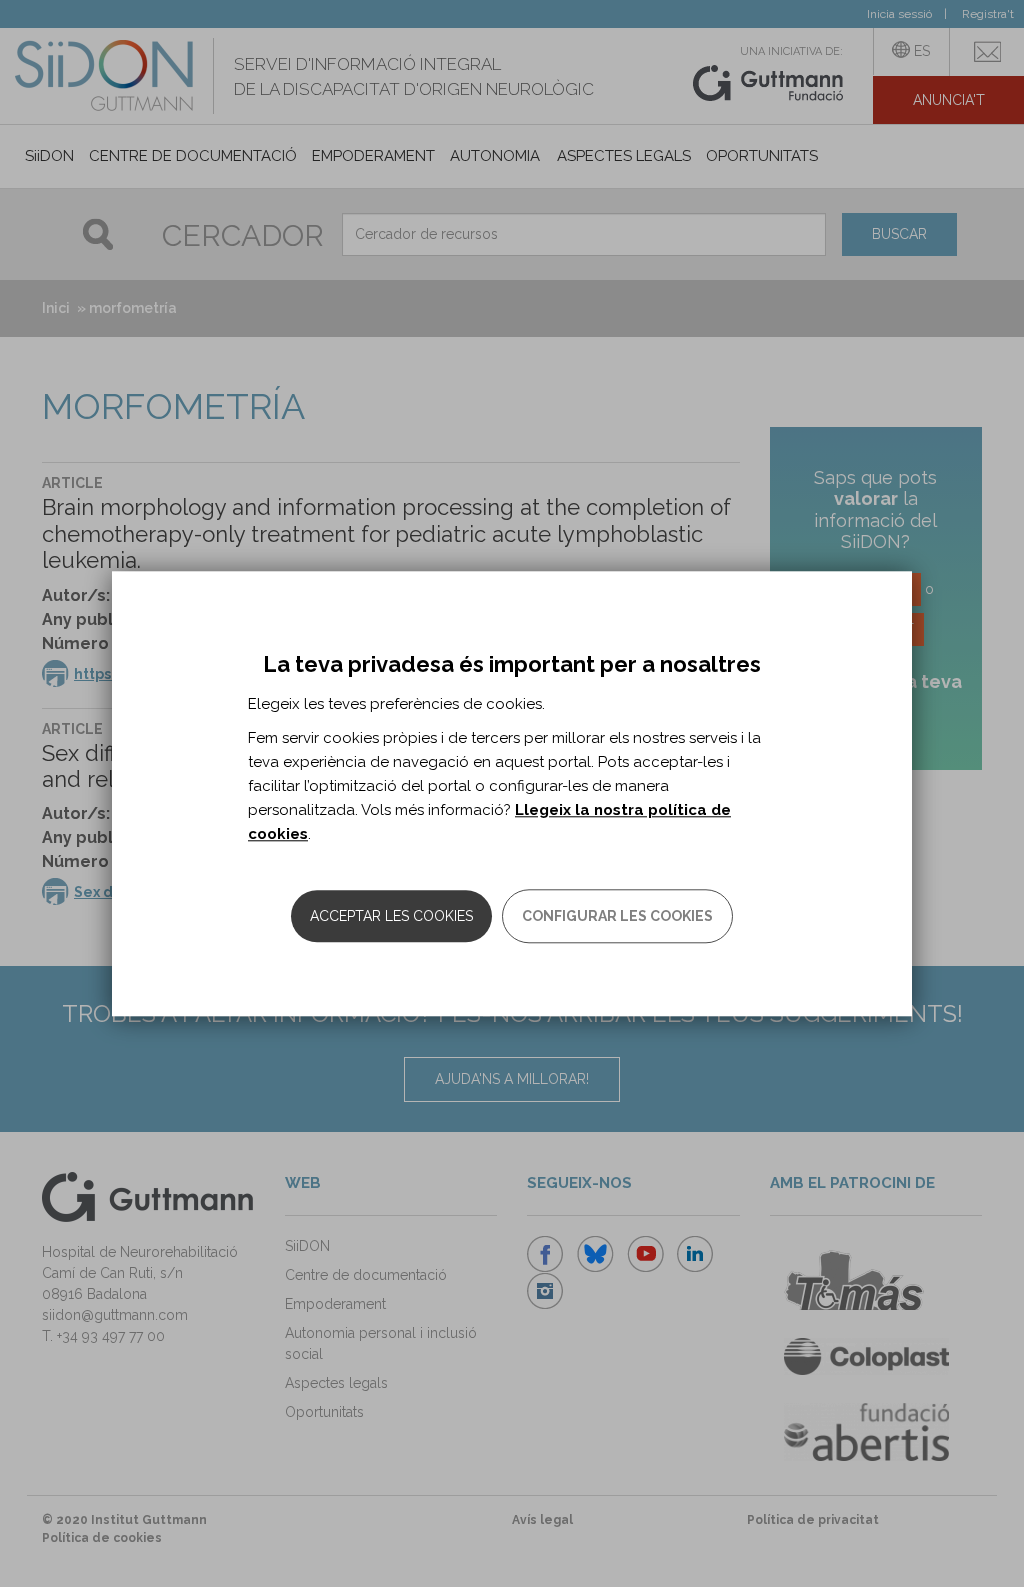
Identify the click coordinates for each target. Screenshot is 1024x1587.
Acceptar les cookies (391, 916)
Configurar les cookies (617, 916)
